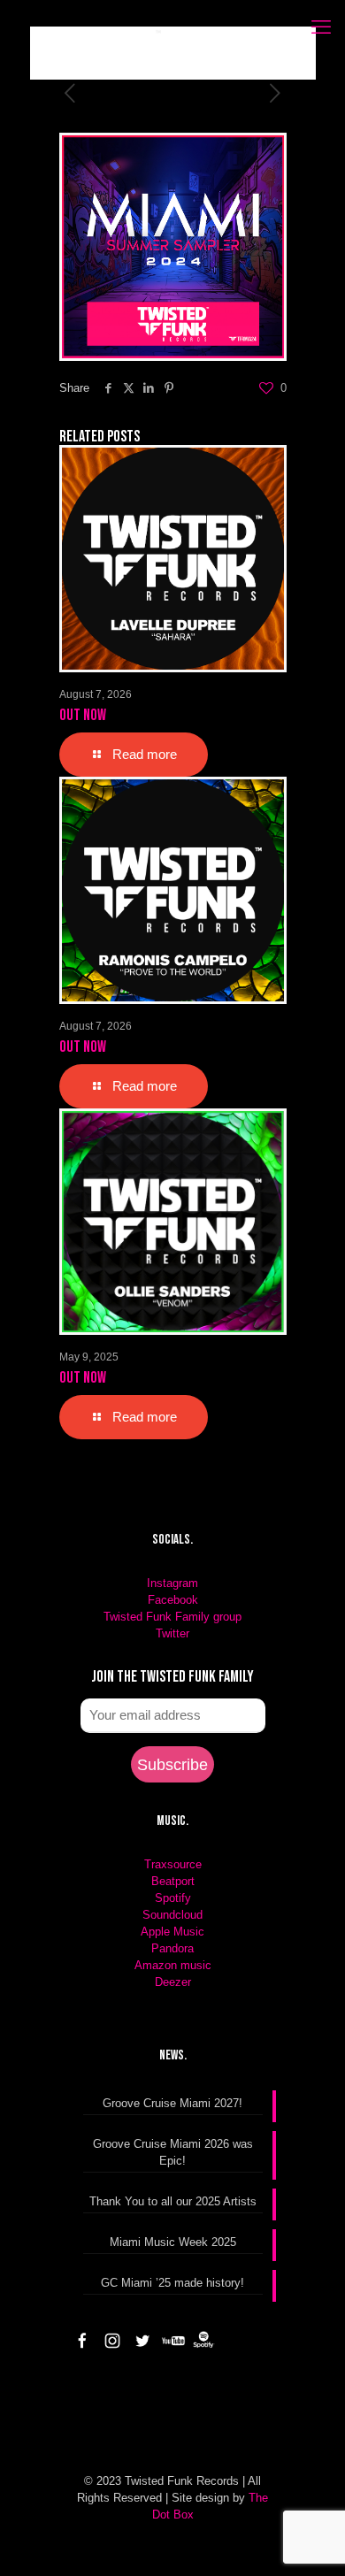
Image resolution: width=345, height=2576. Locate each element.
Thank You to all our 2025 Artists (173, 2201)
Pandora (172, 1948)
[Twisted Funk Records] (104, 53)
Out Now (83, 715)
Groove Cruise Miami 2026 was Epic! (173, 2152)
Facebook (173, 1600)
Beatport (173, 1881)
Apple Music (172, 1932)
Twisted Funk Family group (172, 1617)
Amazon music (173, 1965)
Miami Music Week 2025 (173, 2242)
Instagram (172, 1583)
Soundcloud (172, 1915)
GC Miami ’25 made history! (172, 2283)
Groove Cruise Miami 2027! (172, 2103)
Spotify (173, 1898)
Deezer (173, 1982)
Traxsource (173, 1864)
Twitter (172, 1633)
